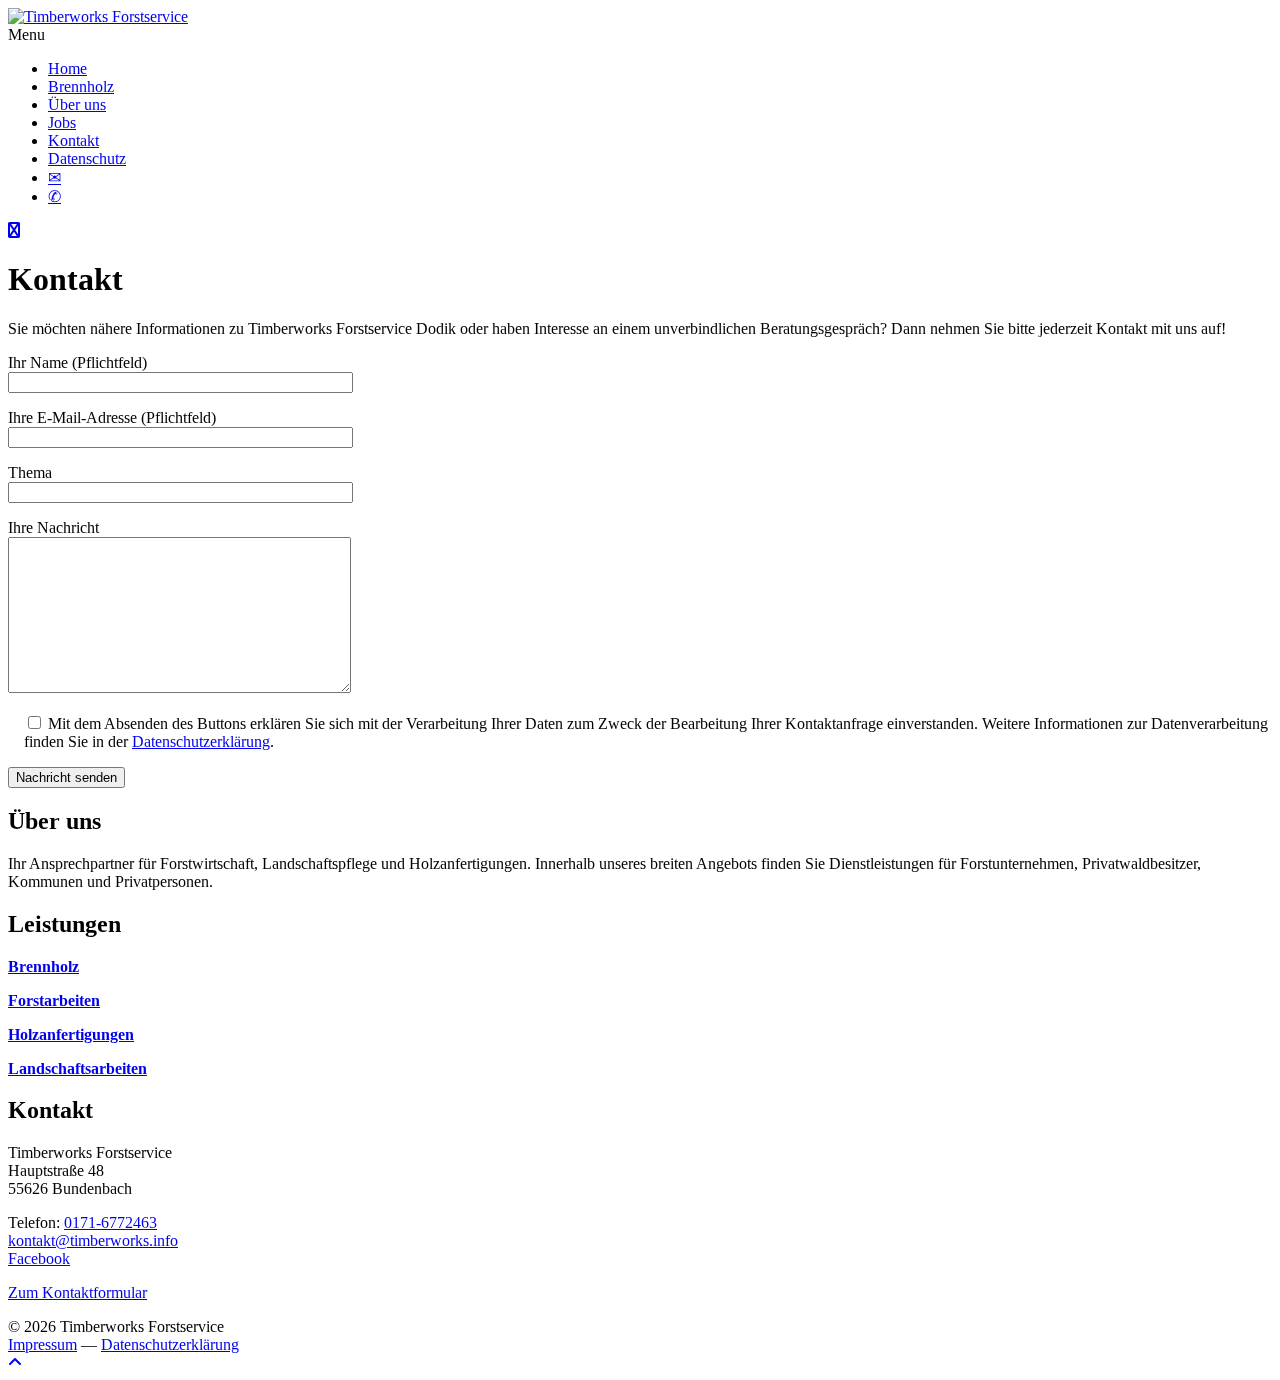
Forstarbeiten (54, 1000)
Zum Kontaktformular (77, 1292)
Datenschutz (87, 158)
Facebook (39, 1258)
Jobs (62, 122)
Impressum (42, 1344)
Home (67, 68)
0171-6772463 (110, 1222)
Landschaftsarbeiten (77, 1068)
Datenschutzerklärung (201, 741)
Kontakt (73, 140)
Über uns (77, 104)
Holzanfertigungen (71, 1034)
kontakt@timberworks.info (93, 1240)
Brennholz (81, 86)
